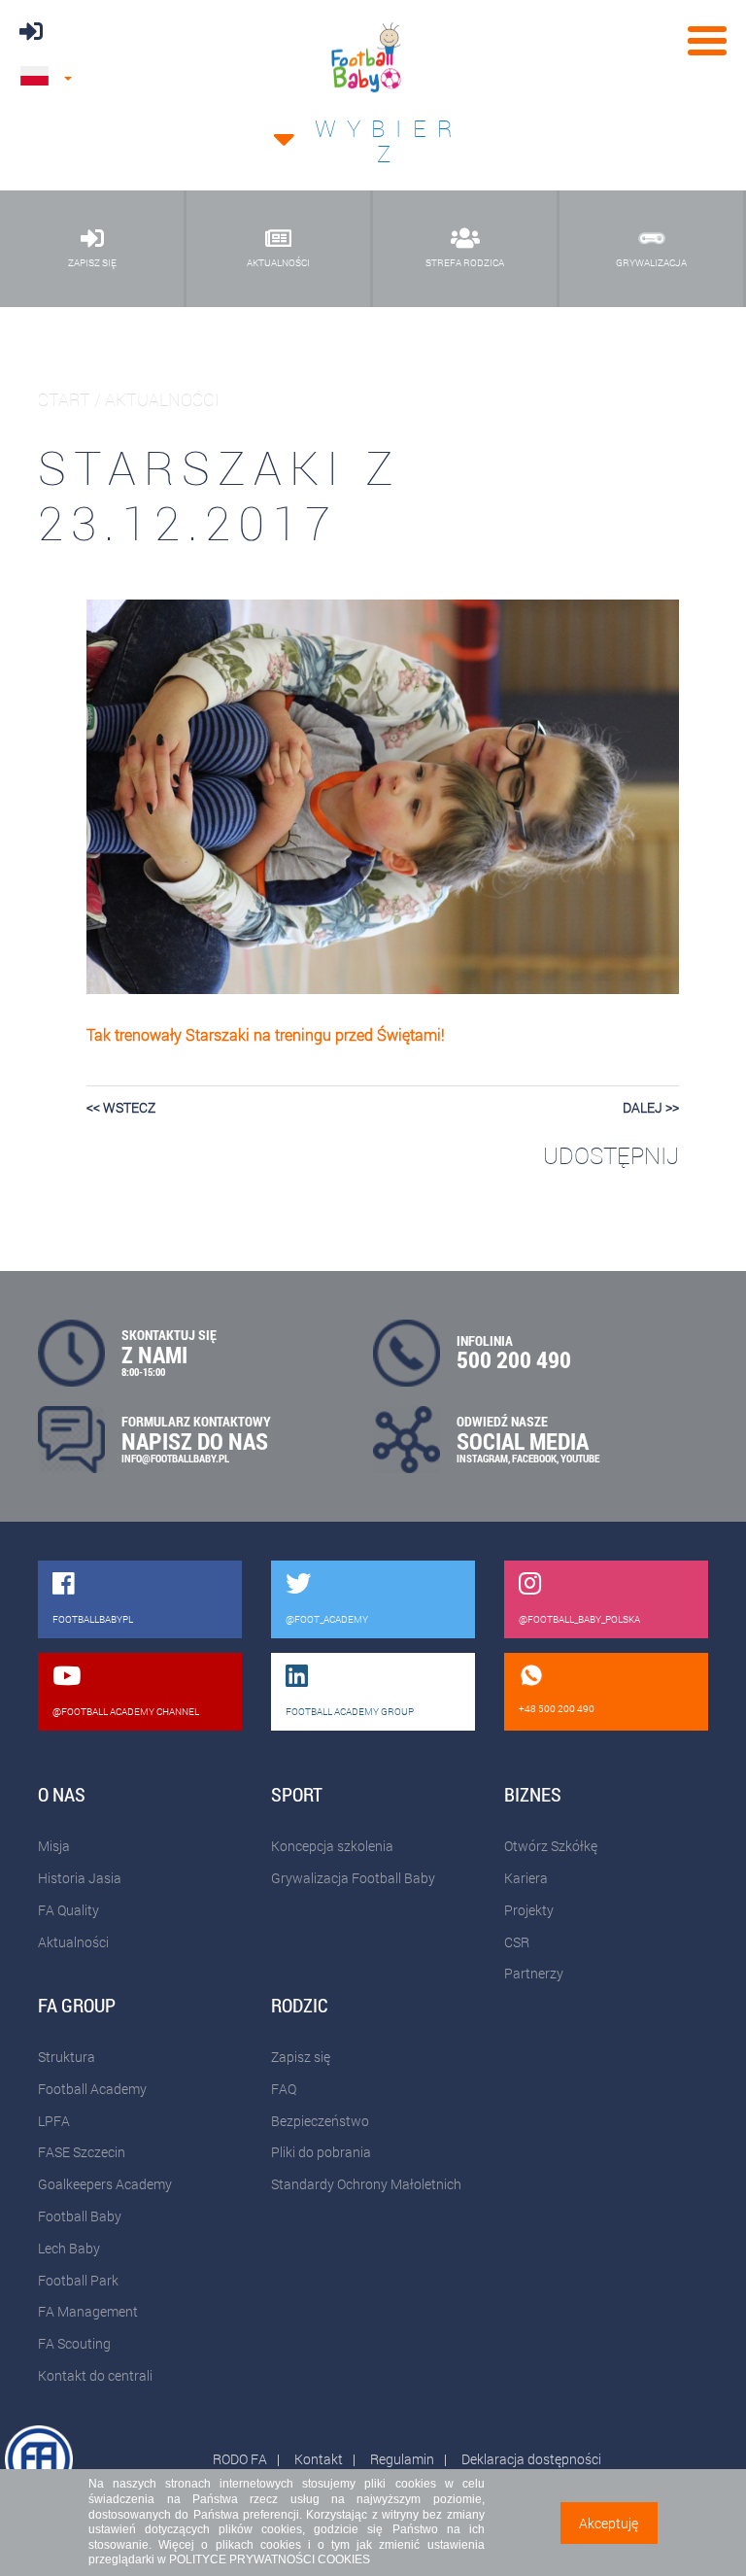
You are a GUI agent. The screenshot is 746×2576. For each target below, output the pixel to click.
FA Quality (68, 1910)
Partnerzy (534, 1973)
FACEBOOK (534, 1458)
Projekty (529, 1910)
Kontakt (319, 2459)
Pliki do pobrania (321, 2152)
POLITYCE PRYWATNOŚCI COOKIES (270, 2559)
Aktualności (73, 1942)
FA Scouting (74, 2343)
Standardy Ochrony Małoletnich (366, 2184)
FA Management (88, 2311)
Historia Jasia (80, 1878)
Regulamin (402, 2459)
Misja (54, 1846)
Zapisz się (301, 2057)
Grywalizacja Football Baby (353, 1878)
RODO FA (240, 2459)
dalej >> (651, 1107)
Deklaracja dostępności (531, 2459)
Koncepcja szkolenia (332, 1846)
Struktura (67, 2057)
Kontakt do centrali (95, 2375)
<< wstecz (121, 1107)
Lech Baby (69, 2248)
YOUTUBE (580, 1458)
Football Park (78, 2280)
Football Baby (80, 2216)
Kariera (526, 1878)
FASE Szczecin (82, 2152)
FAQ (284, 2089)
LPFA (54, 2121)
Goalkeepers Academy (105, 2184)
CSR (517, 1942)
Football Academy (92, 2089)
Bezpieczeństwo (320, 2121)
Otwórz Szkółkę (551, 1846)
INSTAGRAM (482, 1458)
